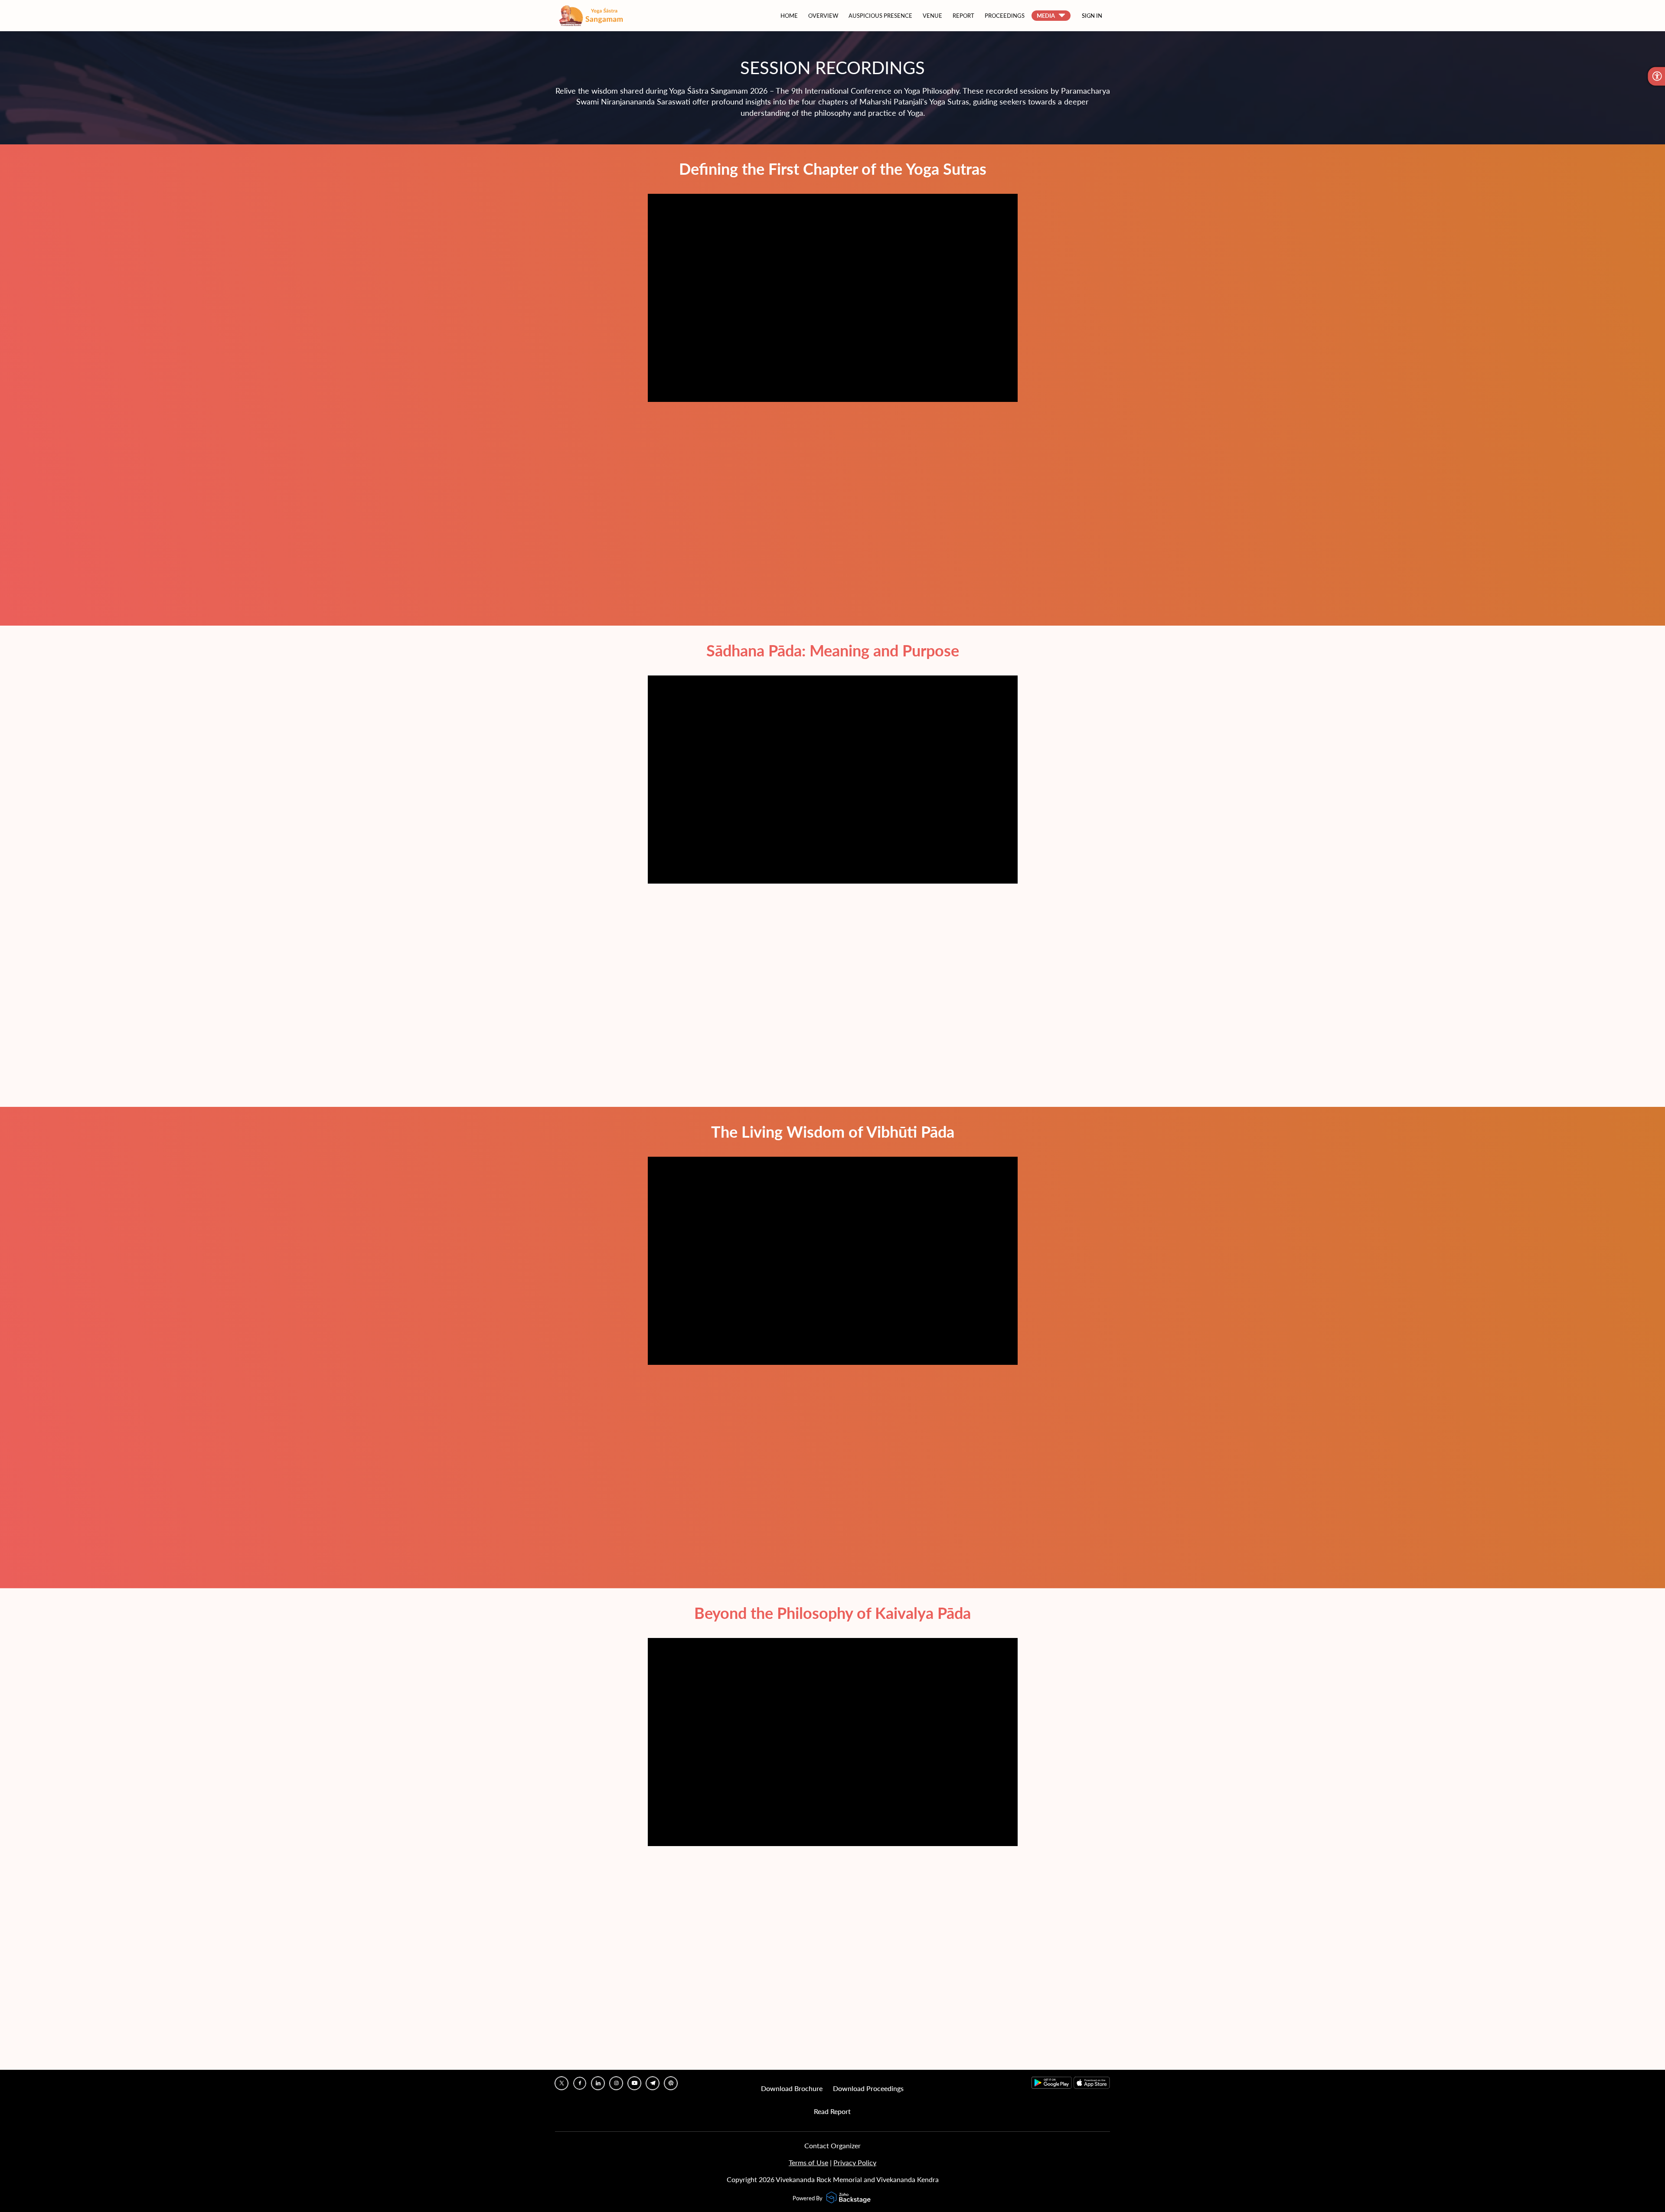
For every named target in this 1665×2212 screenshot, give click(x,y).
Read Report (832, 2111)
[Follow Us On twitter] (562, 2083)
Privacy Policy (855, 2162)
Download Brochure (792, 2088)
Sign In (1092, 16)
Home (789, 16)
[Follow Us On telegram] (653, 2083)
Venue (932, 16)
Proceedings (1005, 16)
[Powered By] (849, 2198)
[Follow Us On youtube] (634, 2083)
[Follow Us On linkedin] (598, 2083)
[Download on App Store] (1092, 2086)
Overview (823, 16)
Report (963, 16)
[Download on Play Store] (1053, 2086)
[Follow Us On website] (671, 2083)
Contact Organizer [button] (832, 2145)
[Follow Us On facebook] (580, 2083)
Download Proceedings (868, 2088)
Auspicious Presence (880, 16)
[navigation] (924, 16)
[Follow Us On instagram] (616, 2083)
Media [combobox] (1046, 16)
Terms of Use (808, 2162)
